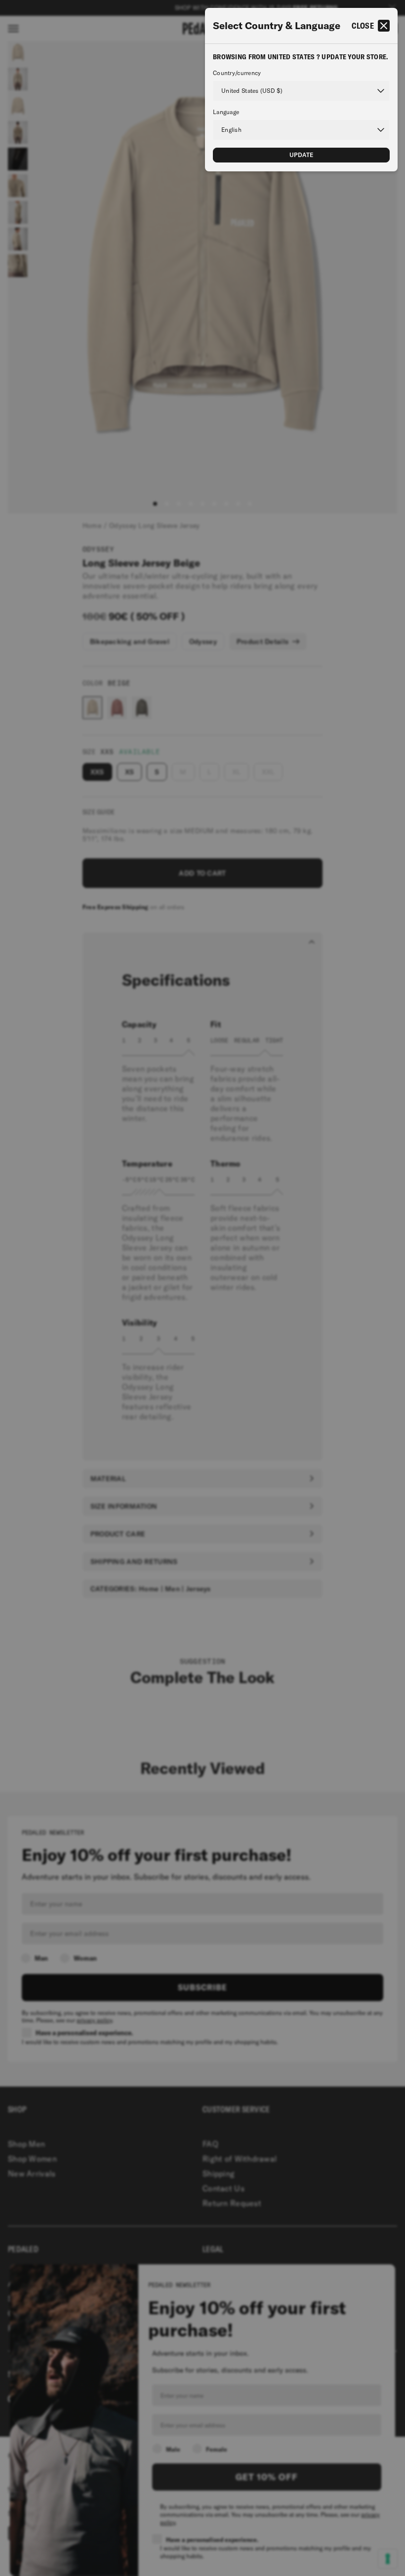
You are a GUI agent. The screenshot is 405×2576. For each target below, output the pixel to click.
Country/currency (237, 73)
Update (302, 155)
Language (226, 112)
